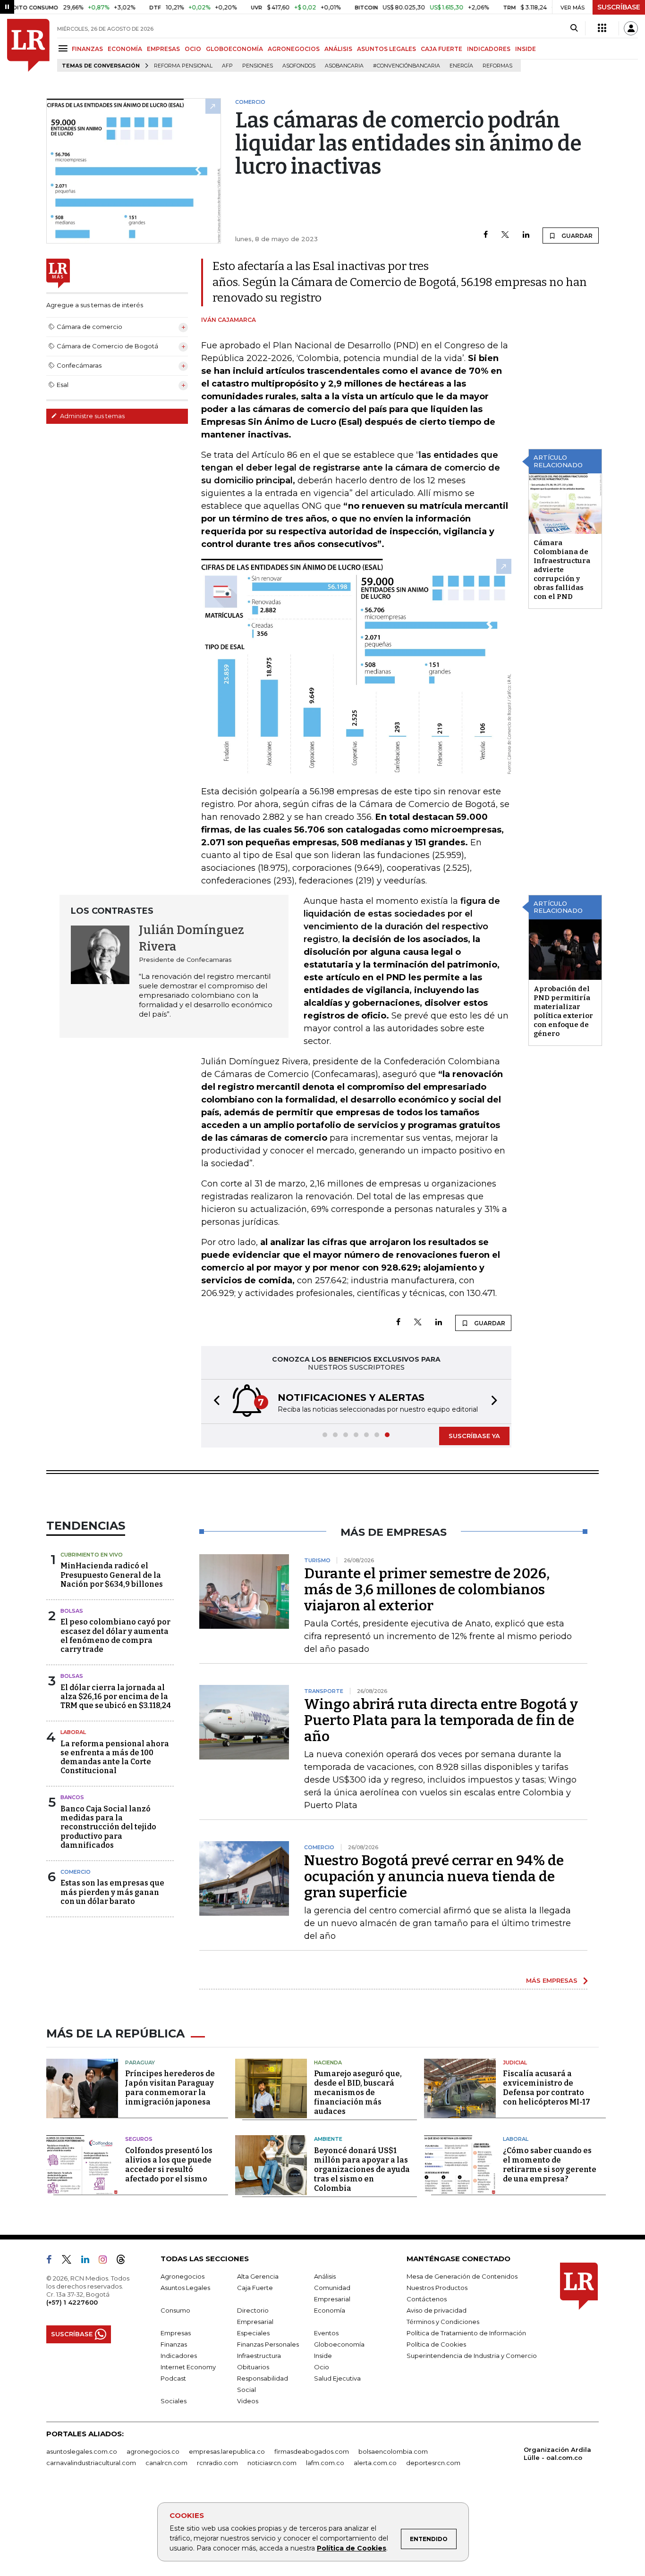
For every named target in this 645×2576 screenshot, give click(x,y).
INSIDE (526, 49)
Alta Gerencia (258, 2276)
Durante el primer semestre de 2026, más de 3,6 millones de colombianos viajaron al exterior (427, 1590)
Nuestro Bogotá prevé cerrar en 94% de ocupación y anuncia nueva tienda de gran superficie (434, 1877)
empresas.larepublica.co (227, 2451)
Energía (461, 66)
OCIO (193, 49)
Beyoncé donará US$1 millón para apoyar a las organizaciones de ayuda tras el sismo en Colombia (362, 2169)
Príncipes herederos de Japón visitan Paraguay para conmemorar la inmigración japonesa (170, 2088)
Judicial (515, 2062)
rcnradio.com (217, 2463)
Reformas (497, 66)
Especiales (253, 2333)
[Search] (574, 28)
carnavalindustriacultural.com (91, 2463)
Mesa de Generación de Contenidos (462, 2276)
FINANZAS (87, 49)
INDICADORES (489, 49)
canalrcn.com (166, 2463)
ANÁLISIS (338, 49)
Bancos (72, 1797)
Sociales (174, 2401)
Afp (227, 66)
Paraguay (140, 2062)
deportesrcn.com (433, 2463)
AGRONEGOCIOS (294, 49)
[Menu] (64, 48)
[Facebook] (486, 235)
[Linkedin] (526, 235)
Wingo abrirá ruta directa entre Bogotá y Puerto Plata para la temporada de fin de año (441, 1720)
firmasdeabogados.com (312, 2451)
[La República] (28, 45)
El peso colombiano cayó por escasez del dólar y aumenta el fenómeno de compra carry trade (115, 1636)
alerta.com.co (375, 2463)
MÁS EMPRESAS (552, 1980)
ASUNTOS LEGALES (386, 49)
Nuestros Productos (437, 2288)
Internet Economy (188, 2367)
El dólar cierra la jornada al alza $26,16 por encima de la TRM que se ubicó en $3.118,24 (116, 1696)
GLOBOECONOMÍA (234, 49)
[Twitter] (505, 235)
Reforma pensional (183, 66)
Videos (248, 2401)
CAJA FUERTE (441, 49)
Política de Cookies (352, 2548)
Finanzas (174, 2344)
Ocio (322, 2367)
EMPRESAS (163, 49)
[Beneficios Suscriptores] (602, 28)
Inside (323, 2356)
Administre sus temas (92, 416)
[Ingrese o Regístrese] (631, 28)
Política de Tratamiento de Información (466, 2333)
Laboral (73, 1732)
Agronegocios (182, 2276)
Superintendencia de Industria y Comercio (472, 2356)
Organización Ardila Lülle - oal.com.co (557, 2454)
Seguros (139, 2139)
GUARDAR (576, 236)
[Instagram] (106, 2261)
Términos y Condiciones (443, 2322)
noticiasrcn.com (272, 2463)
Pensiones (258, 66)
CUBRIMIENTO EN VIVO (92, 1555)
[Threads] (125, 2261)
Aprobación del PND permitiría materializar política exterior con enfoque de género (563, 1011)
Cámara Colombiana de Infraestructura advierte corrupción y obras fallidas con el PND (562, 570)
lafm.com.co (325, 2463)
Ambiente (328, 2139)
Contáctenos (427, 2299)
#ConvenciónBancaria (407, 66)
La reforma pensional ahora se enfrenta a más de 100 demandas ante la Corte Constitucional (115, 1757)
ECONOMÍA (125, 49)
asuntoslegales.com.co (82, 2451)
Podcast (173, 2378)
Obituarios (253, 2367)
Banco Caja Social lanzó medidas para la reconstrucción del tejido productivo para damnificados (108, 1827)
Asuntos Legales (185, 2288)
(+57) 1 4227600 (72, 2302)
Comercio (76, 1872)
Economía (330, 2310)
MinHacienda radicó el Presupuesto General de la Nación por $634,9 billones (112, 1575)
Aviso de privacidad (437, 2310)
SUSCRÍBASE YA (474, 1436)
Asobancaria (344, 66)
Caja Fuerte (255, 2288)
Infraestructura (259, 2356)
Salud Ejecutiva (337, 2378)
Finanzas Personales (268, 2344)
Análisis (325, 2276)
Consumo (175, 2310)
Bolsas (72, 1611)
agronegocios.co (153, 2451)
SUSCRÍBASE (619, 7)
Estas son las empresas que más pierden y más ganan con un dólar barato (112, 1892)
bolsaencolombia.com (393, 2451)
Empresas (176, 2333)
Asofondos (299, 66)
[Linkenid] (89, 2261)
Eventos (326, 2333)
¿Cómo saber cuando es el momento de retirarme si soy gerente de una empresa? (550, 2165)
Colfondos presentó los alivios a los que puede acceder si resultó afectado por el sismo (169, 2165)
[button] (214, 1402)
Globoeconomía (339, 2344)
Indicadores (179, 2356)
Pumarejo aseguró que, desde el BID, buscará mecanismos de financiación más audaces (358, 2092)
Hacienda (328, 2062)
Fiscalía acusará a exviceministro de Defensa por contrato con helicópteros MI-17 (547, 2088)
